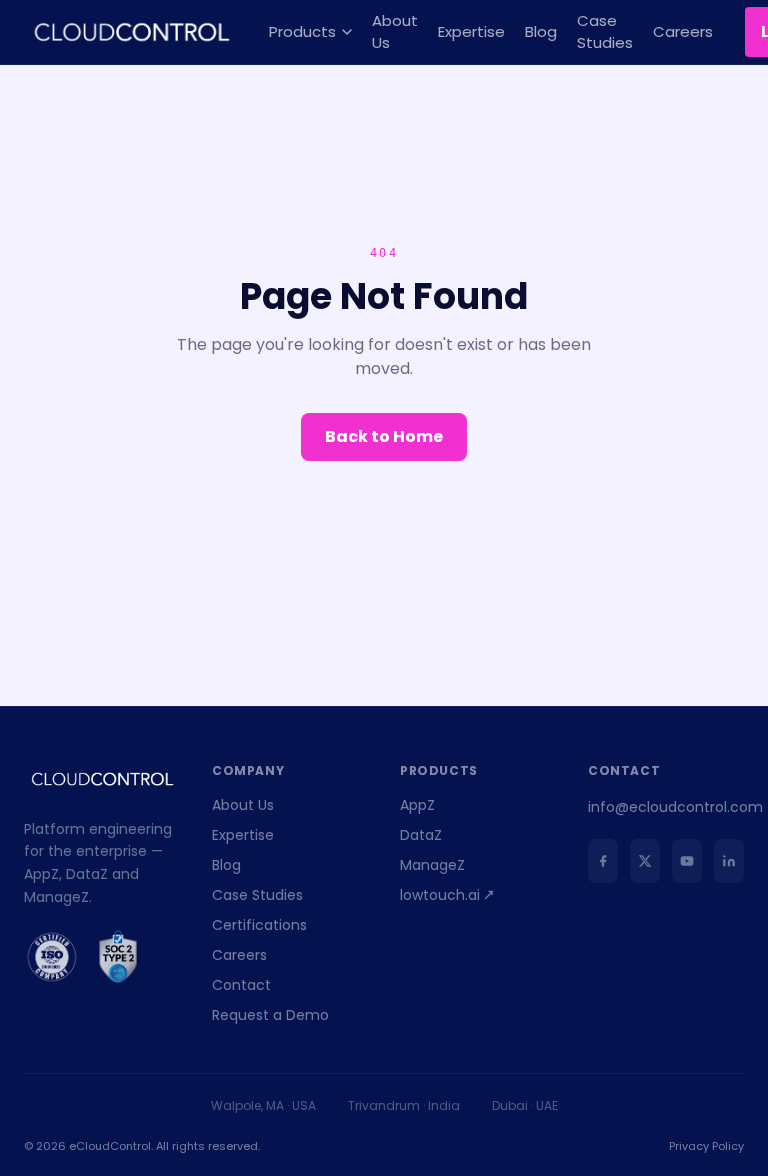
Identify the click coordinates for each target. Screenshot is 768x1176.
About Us (395, 32)
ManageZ (432, 865)
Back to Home (384, 436)
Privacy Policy (706, 1146)
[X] (645, 861)
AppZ (417, 805)
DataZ (421, 835)
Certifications (259, 925)
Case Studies (605, 32)
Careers (683, 31)
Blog (541, 31)
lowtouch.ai (440, 895)
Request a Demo (270, 1015)
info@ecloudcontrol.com (675, 807)
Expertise (471, 31)
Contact (241, 985)
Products (302, 31)
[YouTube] (687, 861)
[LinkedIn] (729, 861)
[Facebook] (603, 861)
